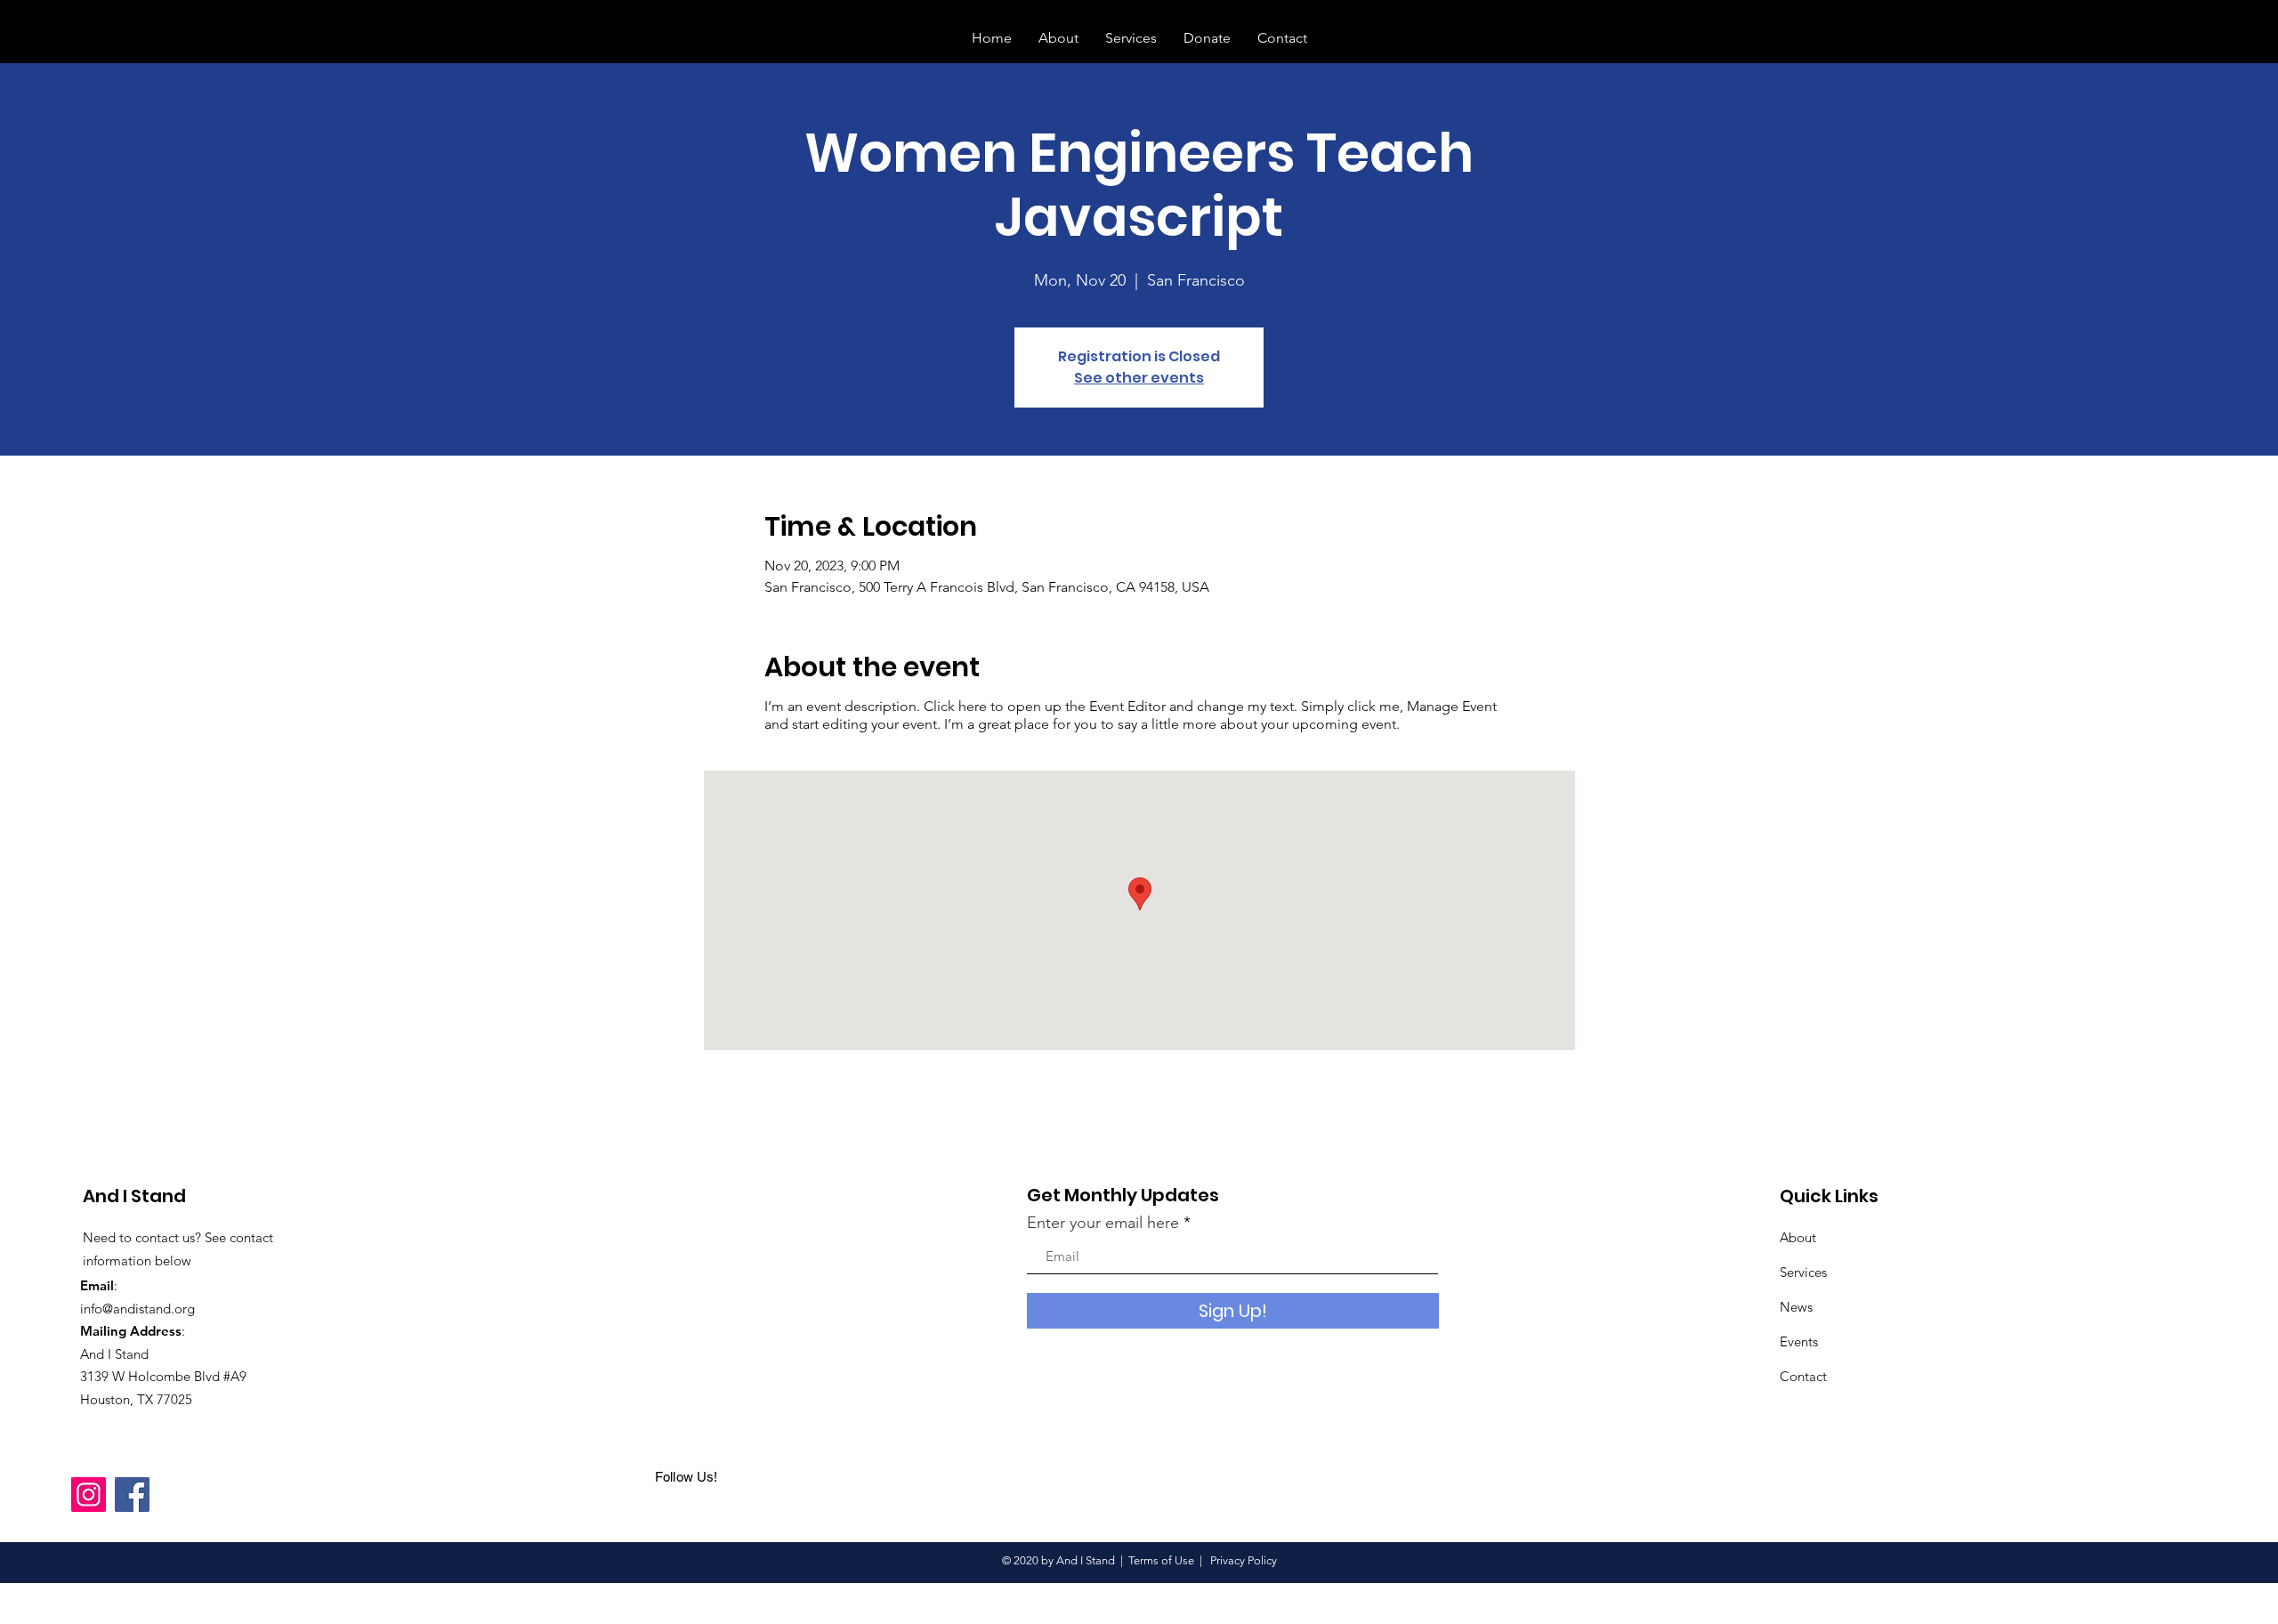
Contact (1803, 1376)
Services (1803, 1272)
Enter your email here (1103, 1223)
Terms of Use (1161, 1560)
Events (1799, 1341)
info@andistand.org (137, 1309)
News (1796, 1307)
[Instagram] (89, 1495)
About (1798, 1237)
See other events (1139, 378)
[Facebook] (132, 1495)
